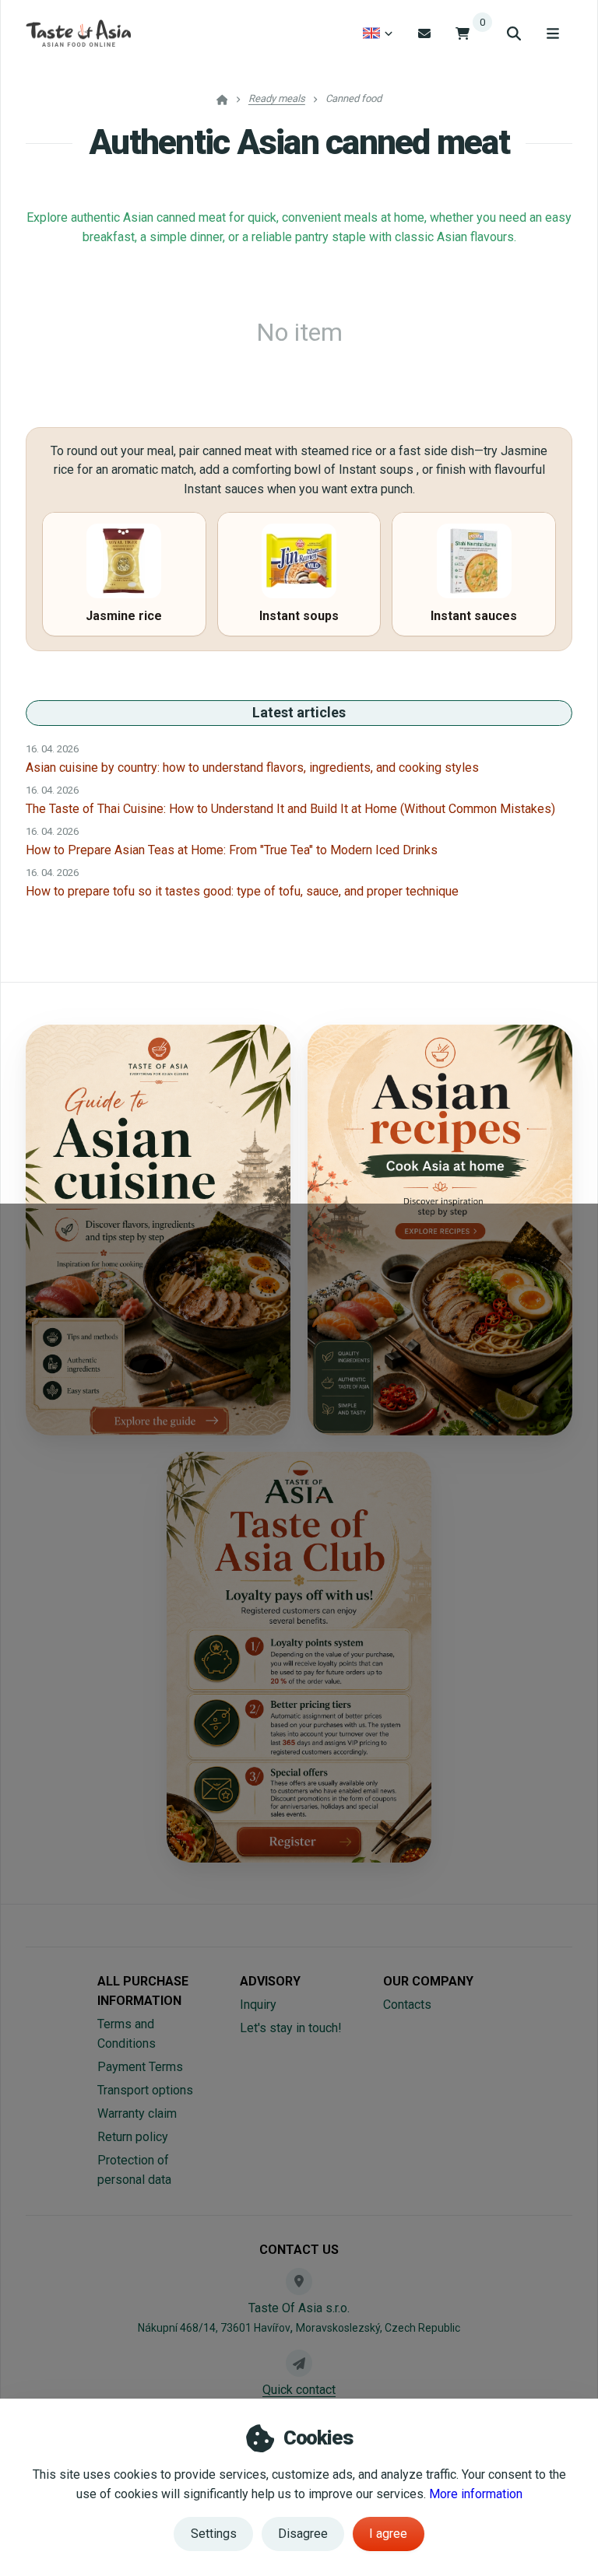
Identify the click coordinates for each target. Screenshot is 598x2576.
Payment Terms (140, 2067)
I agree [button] (388, 2534)
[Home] (78, 33)
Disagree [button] (303, 2534)
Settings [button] (214, 2534)
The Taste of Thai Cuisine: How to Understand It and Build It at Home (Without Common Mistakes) (290, 809)
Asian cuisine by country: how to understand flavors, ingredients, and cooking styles (252, 768)
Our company (428, 1981)
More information (476, 2494)
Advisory (270, 1981)
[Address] (299, 2281)
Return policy (133, 2137)
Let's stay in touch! (291, 2028)
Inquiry (258, 2005)
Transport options (145, 2090)
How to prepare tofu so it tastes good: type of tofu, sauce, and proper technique (242, 891)
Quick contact (299, 2390)
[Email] (424, 33)
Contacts (407, 2005)
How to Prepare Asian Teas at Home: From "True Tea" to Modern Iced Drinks (232, 850)
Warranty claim (137, 2113)
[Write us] (299, 2363)
